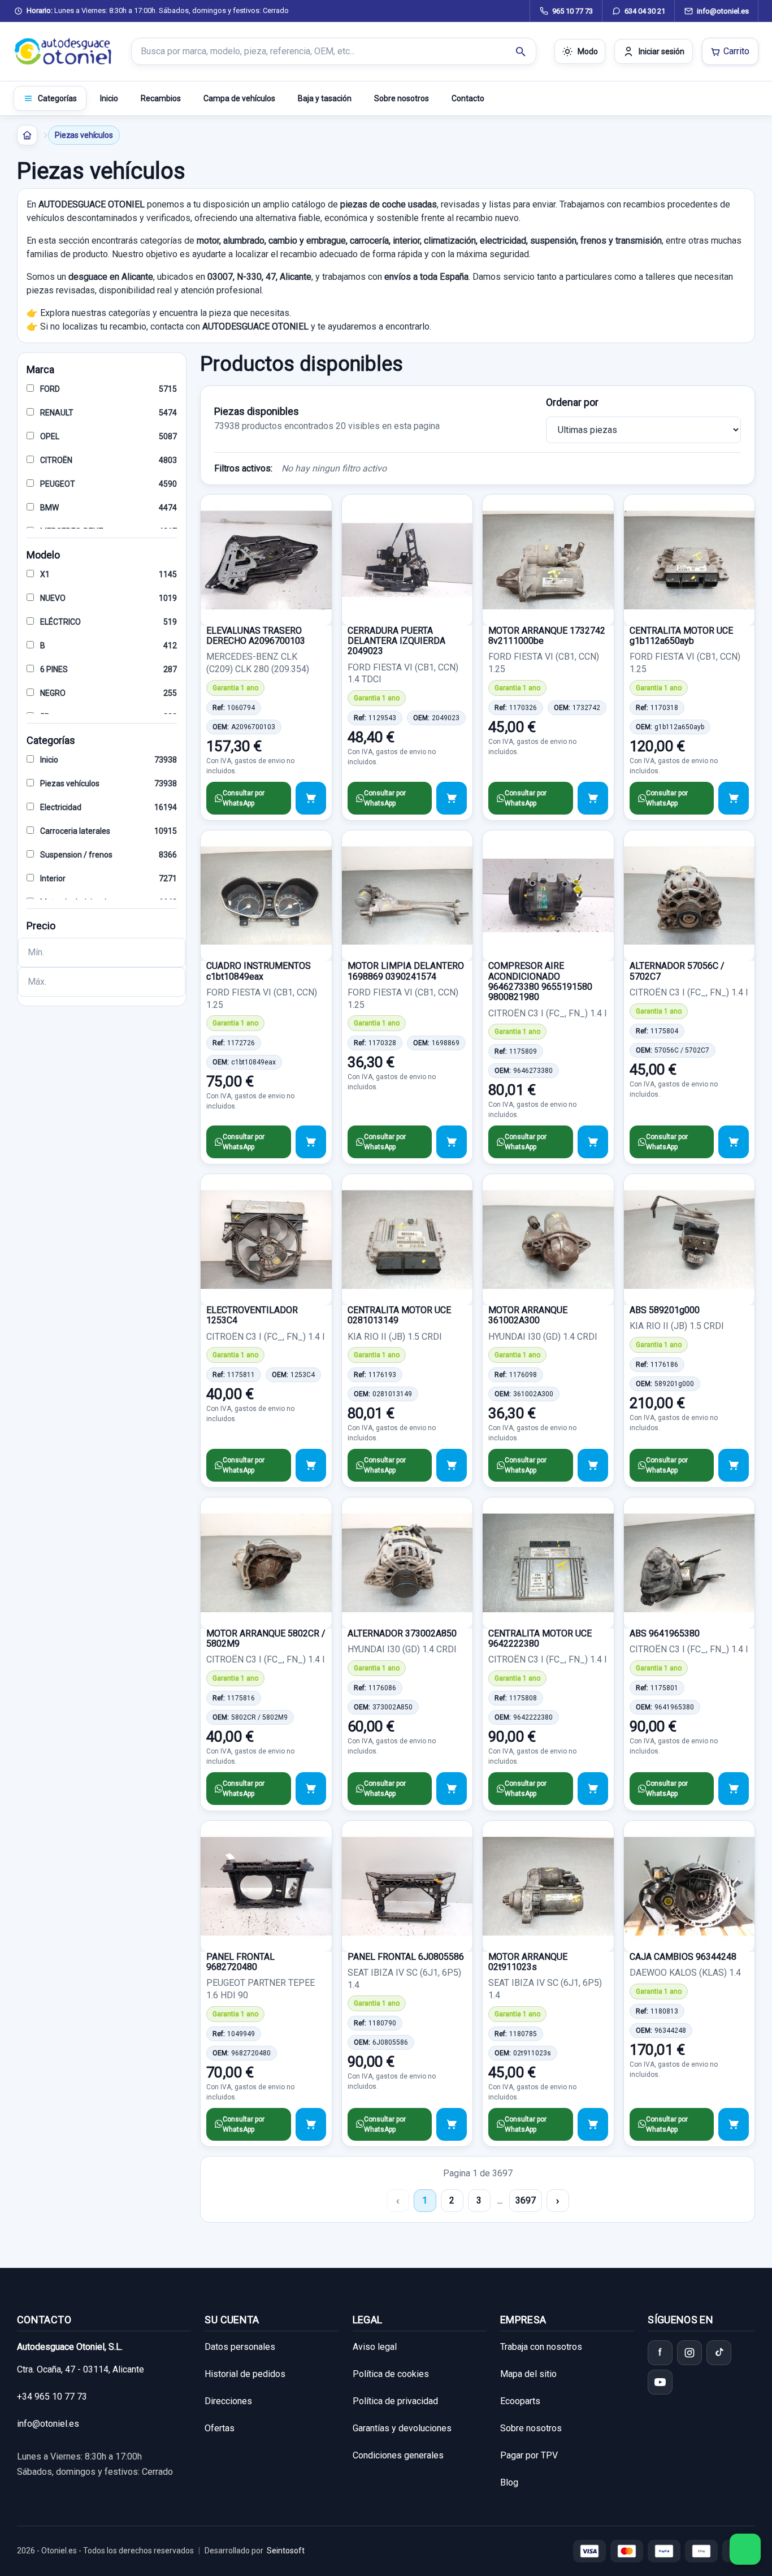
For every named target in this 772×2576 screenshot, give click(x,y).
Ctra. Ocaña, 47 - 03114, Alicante (81, 2369)
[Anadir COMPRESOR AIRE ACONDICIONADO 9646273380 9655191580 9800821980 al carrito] (593, 1142)
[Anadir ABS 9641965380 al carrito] (734, 1789)
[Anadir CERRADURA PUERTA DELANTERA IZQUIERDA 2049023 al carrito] (452, 798)
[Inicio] (27, 135)
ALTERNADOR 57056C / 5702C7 (677, 971)
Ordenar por (572, 402)
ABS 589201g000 (665, 1310)
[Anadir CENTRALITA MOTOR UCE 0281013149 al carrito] (452, 1465)
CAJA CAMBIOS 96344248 (683, 1957)
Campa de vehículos (239, 98)
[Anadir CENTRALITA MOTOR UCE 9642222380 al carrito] (593, 1789)
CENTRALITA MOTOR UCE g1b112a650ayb (681, 636)
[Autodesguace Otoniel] (63, 51)
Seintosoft (286, 2551)
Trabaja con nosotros (541, 2347)
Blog (509, 2482)
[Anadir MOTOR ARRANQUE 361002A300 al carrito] (593, 1465)
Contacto (468, 98)
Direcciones (228, 2401)
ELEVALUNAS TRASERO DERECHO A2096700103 (256, 636)
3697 (526, 2200)
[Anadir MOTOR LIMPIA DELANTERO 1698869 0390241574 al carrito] (452, 1142)
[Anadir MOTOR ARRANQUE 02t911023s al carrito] (593, 2124)
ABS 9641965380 (665, 1633)
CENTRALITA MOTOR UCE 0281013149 (399, 1315)
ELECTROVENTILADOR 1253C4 (252, 1315)
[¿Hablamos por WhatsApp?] (745, 2549)
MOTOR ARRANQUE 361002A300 (528, 1315)
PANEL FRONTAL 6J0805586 (406, 1957)
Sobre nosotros (402, 98)
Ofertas (220, 2428)
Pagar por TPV (529, 2455)
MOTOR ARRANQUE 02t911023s (528, 1962)
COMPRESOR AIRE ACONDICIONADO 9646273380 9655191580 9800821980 (540, 981)
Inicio (109, 98)
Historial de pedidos (245, 2374)
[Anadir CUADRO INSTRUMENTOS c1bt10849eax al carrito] (311, 1142)
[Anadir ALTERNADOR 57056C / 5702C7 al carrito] (734, 1142)
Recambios (161, 98)
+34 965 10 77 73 (52, 2397)
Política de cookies (391, 2374)
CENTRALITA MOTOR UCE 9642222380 (540, 1638)
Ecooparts (520, 2401)
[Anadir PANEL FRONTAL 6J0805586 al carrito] (452, 2124)
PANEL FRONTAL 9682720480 (240, 1962)
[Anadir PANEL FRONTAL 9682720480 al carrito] (311, 2124)
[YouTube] (660, 2382)
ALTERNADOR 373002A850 (402, 1633)
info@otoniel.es (48, 2424)
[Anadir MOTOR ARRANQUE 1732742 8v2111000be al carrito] (593, 798)
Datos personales (240, 2347)
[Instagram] (689, 2353)
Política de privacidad (395, 2401)
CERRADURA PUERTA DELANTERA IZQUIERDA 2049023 (396, 641)
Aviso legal (375, 2347)
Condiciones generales (398, 2455)
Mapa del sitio (528, 2374)
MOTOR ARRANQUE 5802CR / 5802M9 (266, 1638)
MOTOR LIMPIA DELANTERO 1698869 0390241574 (406, 971)
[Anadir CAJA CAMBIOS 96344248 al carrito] (734, 2124)
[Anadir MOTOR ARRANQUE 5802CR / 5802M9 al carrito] (311, 1789)
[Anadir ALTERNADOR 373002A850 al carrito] (452, 1789)
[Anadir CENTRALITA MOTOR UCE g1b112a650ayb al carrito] (734, 798)
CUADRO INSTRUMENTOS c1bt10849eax (259, 971)
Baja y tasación (325, 98)
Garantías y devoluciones (402, 2428)
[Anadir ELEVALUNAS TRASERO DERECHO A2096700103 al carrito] (311, 798)
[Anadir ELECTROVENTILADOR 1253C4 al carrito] (311, 1465)
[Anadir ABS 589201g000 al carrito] (734, 1465)
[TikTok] (719, 2353)
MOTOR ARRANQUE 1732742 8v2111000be (547, 636)
